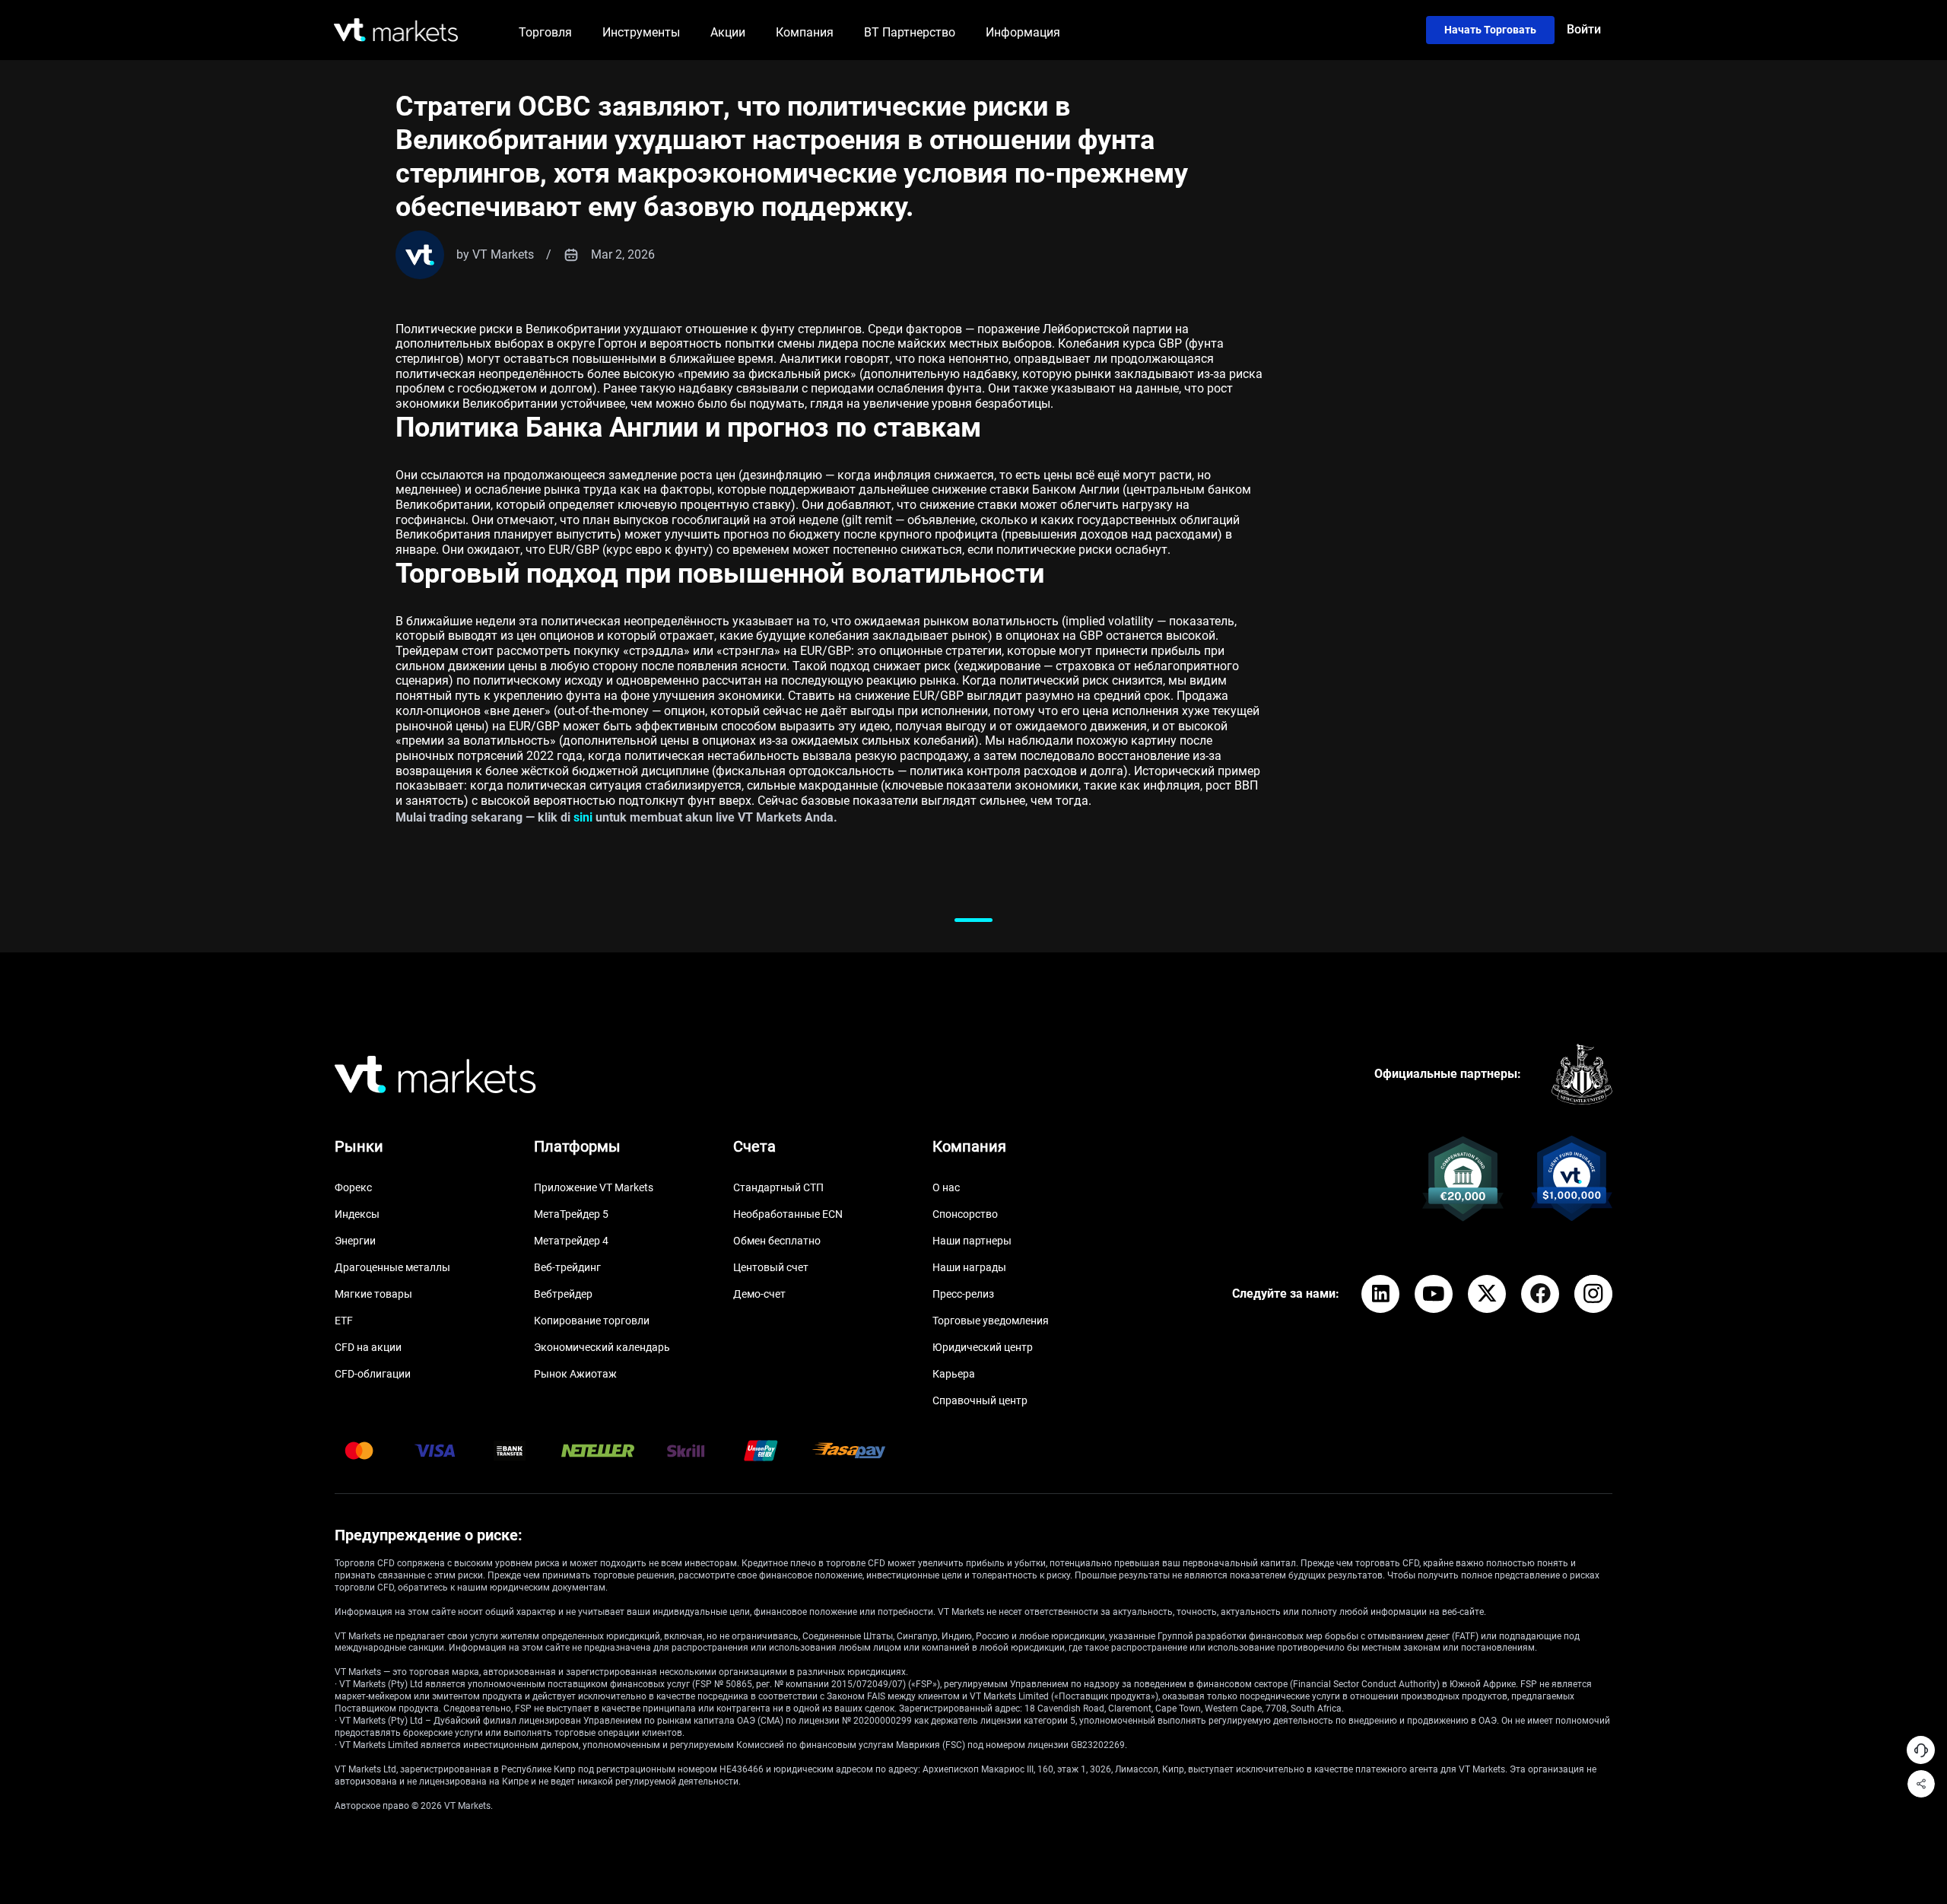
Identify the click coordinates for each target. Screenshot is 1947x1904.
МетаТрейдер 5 (571, 1214)
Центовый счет (771, 1267)
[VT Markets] (396, 30)
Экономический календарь (602, 1347)
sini (583, 817)
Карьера (954, 1374)
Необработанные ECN (788, 1214)
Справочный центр (980, 1400)
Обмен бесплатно (777, 1241)
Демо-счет (759, 1294)
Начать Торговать (1490, 30)
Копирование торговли (592, 1321)
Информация (1023, 32)
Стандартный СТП (778, 1187)
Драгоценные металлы (392, 1267)
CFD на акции (368, 1347)
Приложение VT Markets (594, 1187)
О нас (946, 1187)
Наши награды (969, 1267)
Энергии (355, 1241)
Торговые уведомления (991, 1321)
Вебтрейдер (563, 1294)
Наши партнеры (972, 1241)
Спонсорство (965, 1214)
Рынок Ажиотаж (575, 1374)
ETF (344, 1321)
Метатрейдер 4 (571, 1241)
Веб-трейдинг (567, 1267)
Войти (1584, 29)
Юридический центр (983, 1347)
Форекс (353, 1187)
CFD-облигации (373, 1374)
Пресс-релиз (963, 1294)
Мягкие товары (373, 1294)
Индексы (357, 1214)
